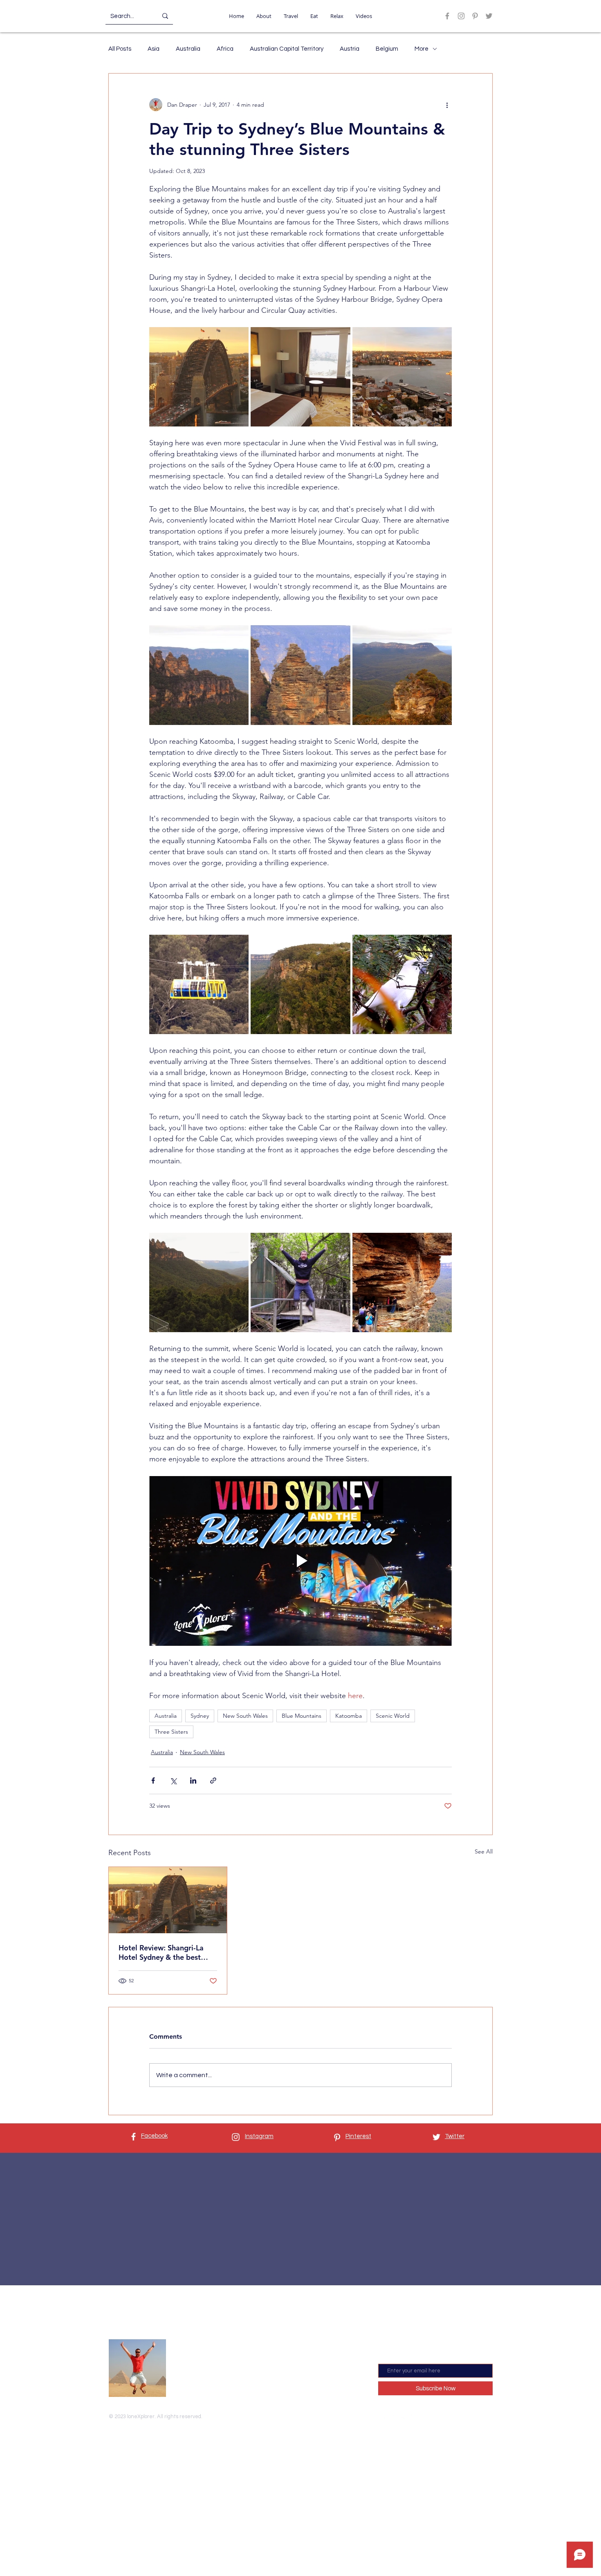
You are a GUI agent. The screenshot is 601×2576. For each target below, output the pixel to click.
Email (386, 2357)
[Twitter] (489, 16)
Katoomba (349, 1716)
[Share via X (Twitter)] (173, 1781)
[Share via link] (213, 1781)
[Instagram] (461, 16)
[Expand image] (199, 377)
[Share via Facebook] (153, 1781)
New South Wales (245, 1716)
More (422, 49)
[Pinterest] (475, 16)
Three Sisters (171, 1732)
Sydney (200, 1716)
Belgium (387, 49)
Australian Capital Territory (287, 49)
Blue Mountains (302, 1716)
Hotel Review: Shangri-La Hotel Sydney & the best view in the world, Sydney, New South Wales (163, 1952)
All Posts (120, 49)
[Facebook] (447, 16)
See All (484, 1851)
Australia (188, 49)
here (234, 2383)
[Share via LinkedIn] (193, 1781)
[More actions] (447, 105)
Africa (225, 49)
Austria (350, 49)
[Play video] (300, 1561)
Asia (154, 49)
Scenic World (393, 1716)
